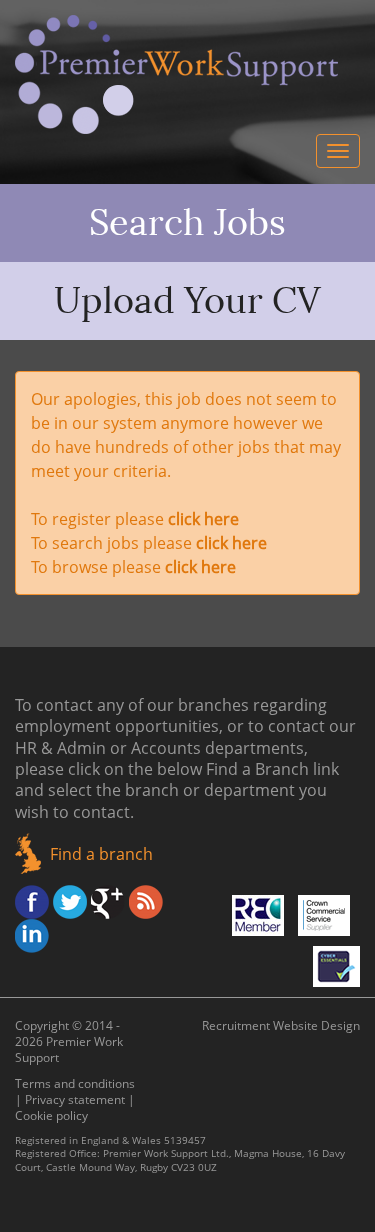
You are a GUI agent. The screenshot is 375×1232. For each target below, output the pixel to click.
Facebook (32, 902)
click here (203, 519)
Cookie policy (51, 1115)
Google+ (108, 902)
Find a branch (101, 854)
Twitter (70, 902)
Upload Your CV (187, 301)
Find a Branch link (272, 769)
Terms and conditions (75, 1083)
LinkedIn (32, 936)
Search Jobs (187, 223)
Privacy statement (75, 1099)
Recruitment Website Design (281, 1025)
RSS (146, 902)
